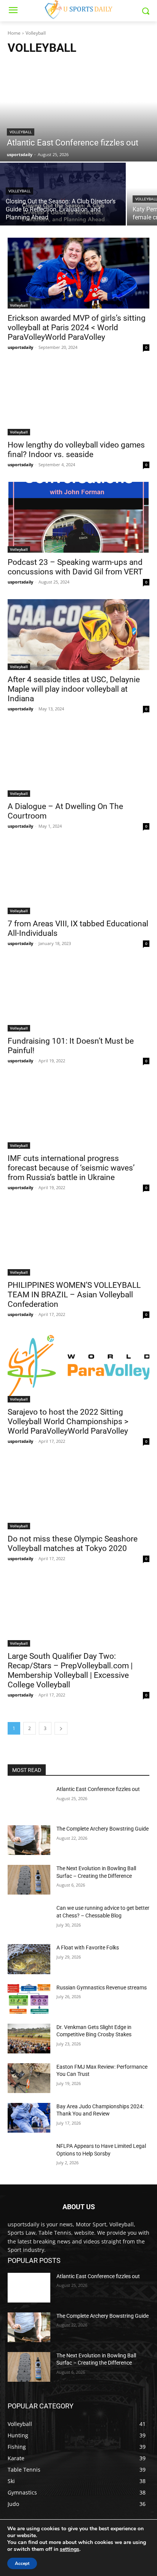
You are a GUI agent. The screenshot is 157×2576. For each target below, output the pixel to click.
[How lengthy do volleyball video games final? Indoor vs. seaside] (78, 400)
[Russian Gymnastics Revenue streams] (29, 1999)
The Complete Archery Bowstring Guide (103, 1829)
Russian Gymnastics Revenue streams (102, 1988)
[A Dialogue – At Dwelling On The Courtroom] (78, 761)
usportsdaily (20, 347)
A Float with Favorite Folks (88, 1948)
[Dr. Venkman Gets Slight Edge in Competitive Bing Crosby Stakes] (29, 2039)
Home (14, 33)
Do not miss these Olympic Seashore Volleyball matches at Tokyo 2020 (73, 1544)
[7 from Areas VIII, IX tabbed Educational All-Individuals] (78, 879)
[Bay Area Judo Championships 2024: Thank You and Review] (29, 2118)
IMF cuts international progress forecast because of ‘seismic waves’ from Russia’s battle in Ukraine (71, 1168)
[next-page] (61, 1728)
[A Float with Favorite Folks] (29, 1959)
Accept (22, 2563)
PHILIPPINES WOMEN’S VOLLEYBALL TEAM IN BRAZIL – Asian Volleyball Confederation (74, 1295)
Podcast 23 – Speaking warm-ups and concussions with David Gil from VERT (75, 567)
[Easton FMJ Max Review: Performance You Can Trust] (29, 2078)
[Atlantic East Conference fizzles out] (78, 112)
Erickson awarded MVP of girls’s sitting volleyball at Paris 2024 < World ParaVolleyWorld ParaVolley (77, 328)
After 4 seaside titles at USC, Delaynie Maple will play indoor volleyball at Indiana (74, 689)
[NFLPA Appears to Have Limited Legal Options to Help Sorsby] (29, 2157)
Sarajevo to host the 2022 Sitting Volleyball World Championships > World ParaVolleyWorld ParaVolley (68, 1422)
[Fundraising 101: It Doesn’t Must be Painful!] (78, 996)
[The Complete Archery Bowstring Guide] (29, 1840)
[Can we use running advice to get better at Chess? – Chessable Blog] (29, 1919)
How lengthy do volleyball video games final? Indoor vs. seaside (76, 450)
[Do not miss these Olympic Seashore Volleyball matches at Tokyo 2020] (78, 1494)
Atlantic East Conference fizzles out (98, 1789)
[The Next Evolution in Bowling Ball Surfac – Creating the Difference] (29, 1880)
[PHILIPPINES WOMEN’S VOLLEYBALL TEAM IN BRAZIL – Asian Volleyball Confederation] (78, 1240)
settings (70, 2549)
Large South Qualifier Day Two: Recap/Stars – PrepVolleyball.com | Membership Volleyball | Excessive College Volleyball (70, 1670)
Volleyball (21, 132)
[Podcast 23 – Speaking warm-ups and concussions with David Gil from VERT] (78, 517)
